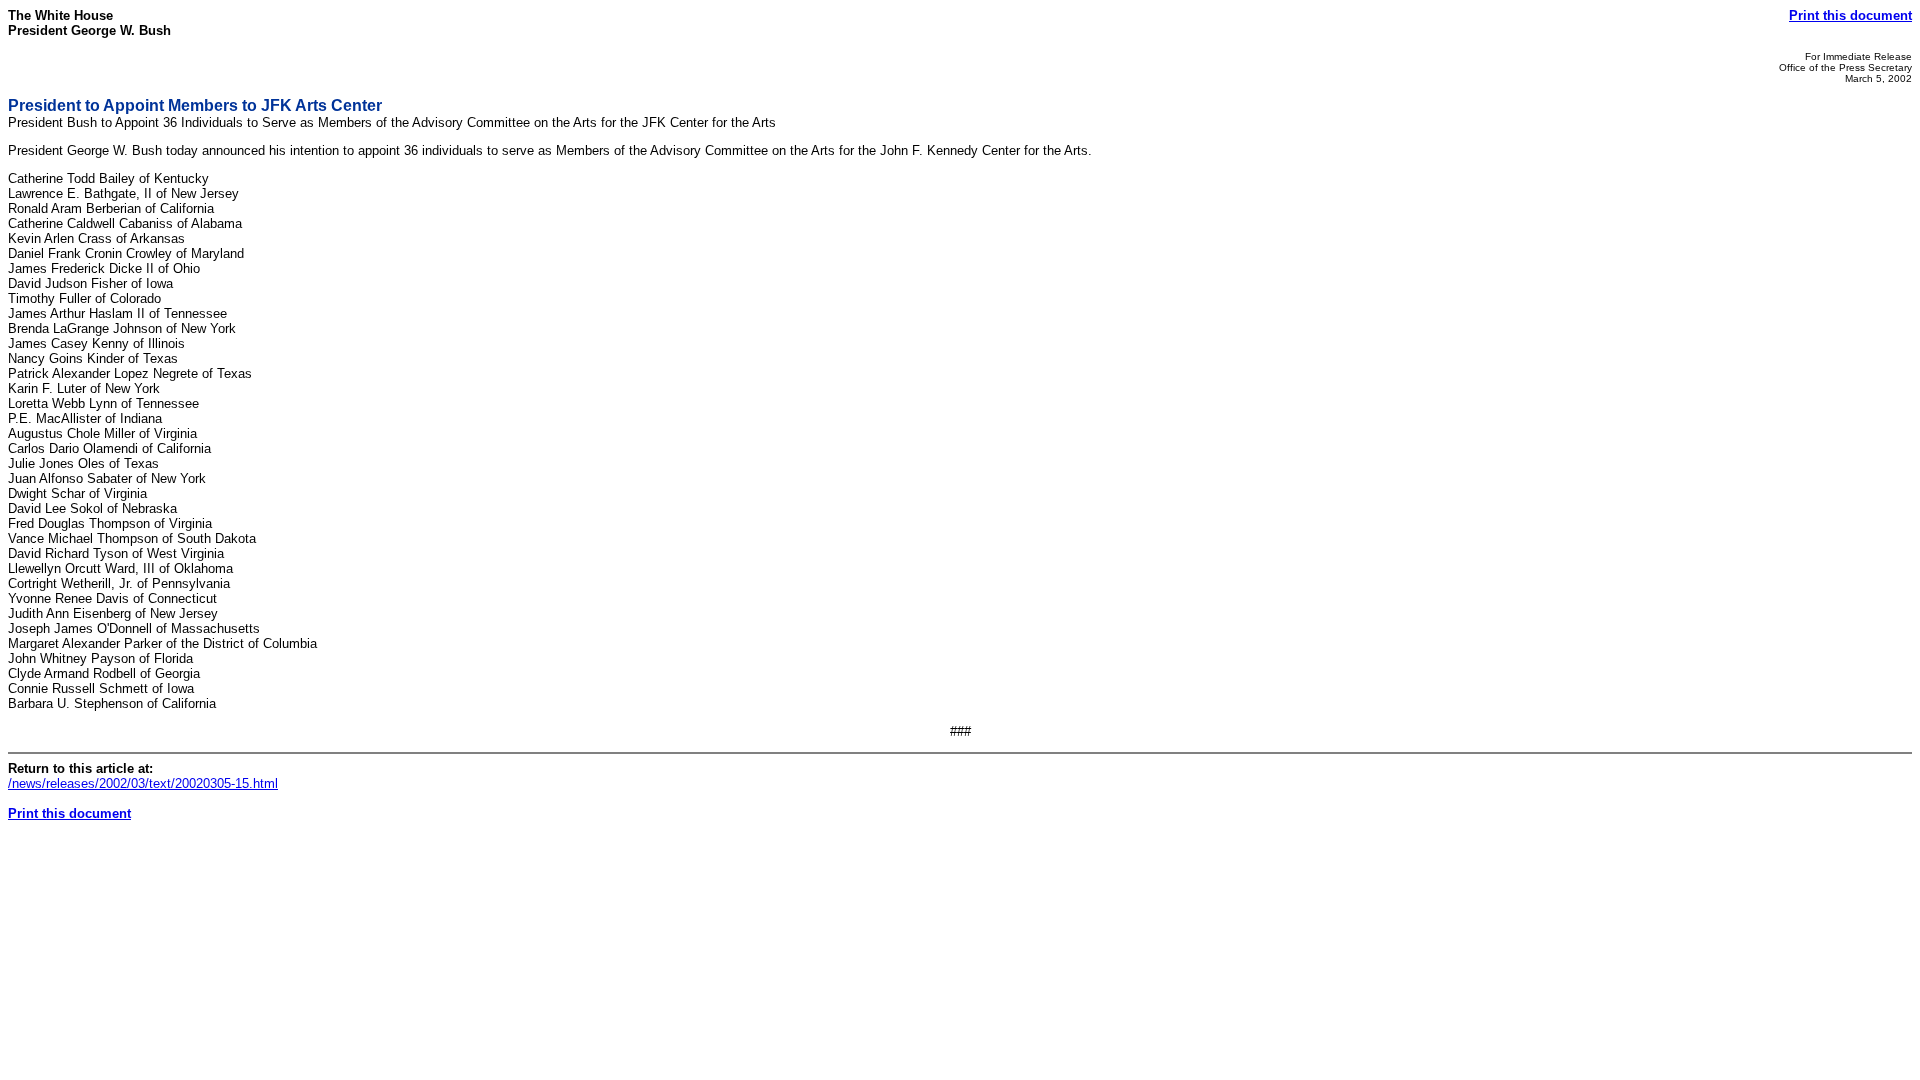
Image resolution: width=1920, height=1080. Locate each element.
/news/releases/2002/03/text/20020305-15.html (143, 783)
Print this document (1850, 15)
